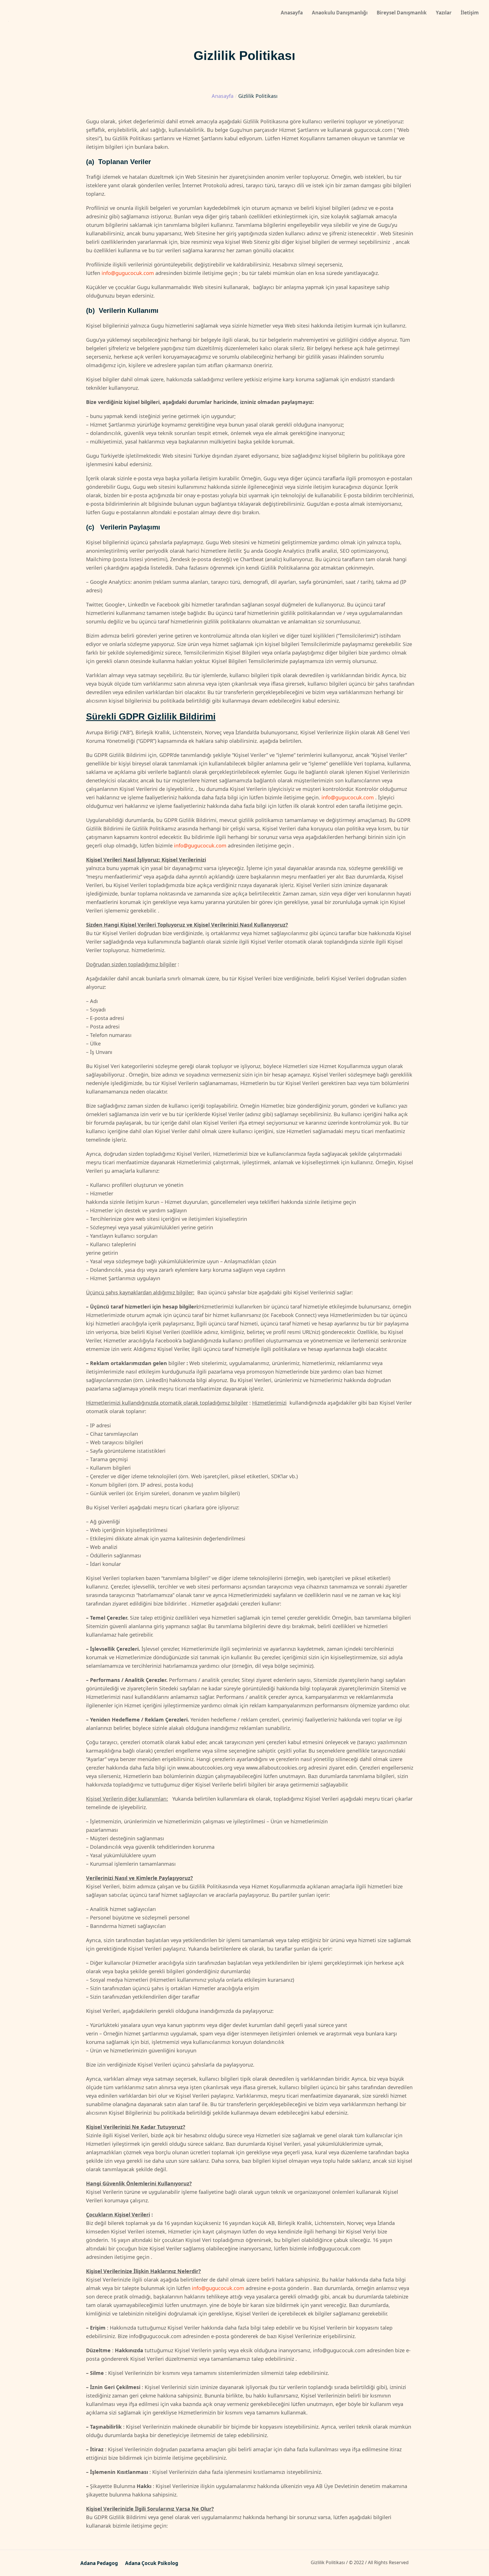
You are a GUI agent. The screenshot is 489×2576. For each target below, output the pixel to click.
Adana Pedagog (99, 2563)
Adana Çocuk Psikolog (152, 2563)
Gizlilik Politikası (328, 2562)
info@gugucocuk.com (128, 273)
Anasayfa (223, 96)
